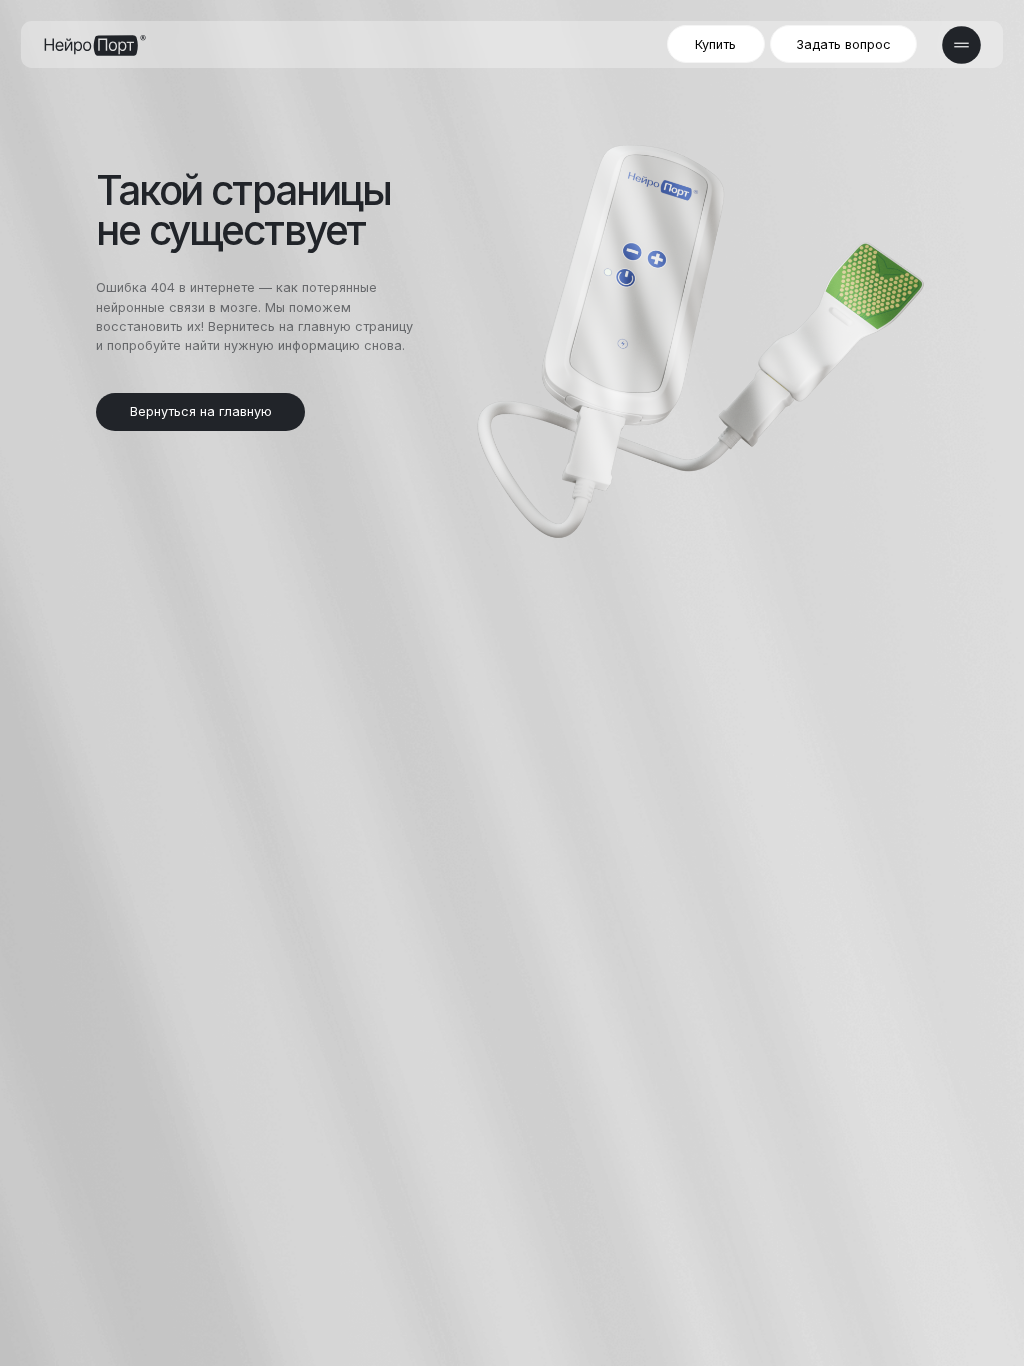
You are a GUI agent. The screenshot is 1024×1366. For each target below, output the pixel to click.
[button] (843, 44)
